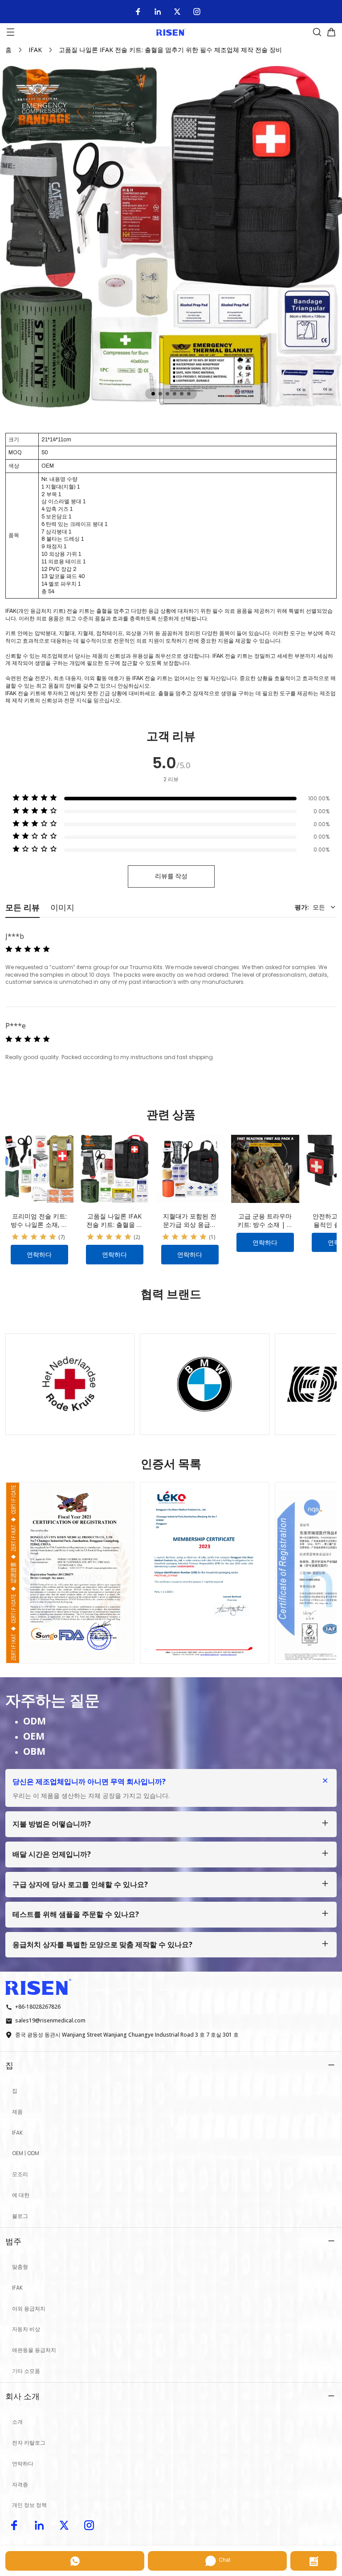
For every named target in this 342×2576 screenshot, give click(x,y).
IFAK (35, 50)
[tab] (153, 394)
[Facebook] (138, 12)
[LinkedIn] (158, 12)
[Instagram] (197, 12)
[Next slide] (322, 1379)
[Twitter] (177, 12)
